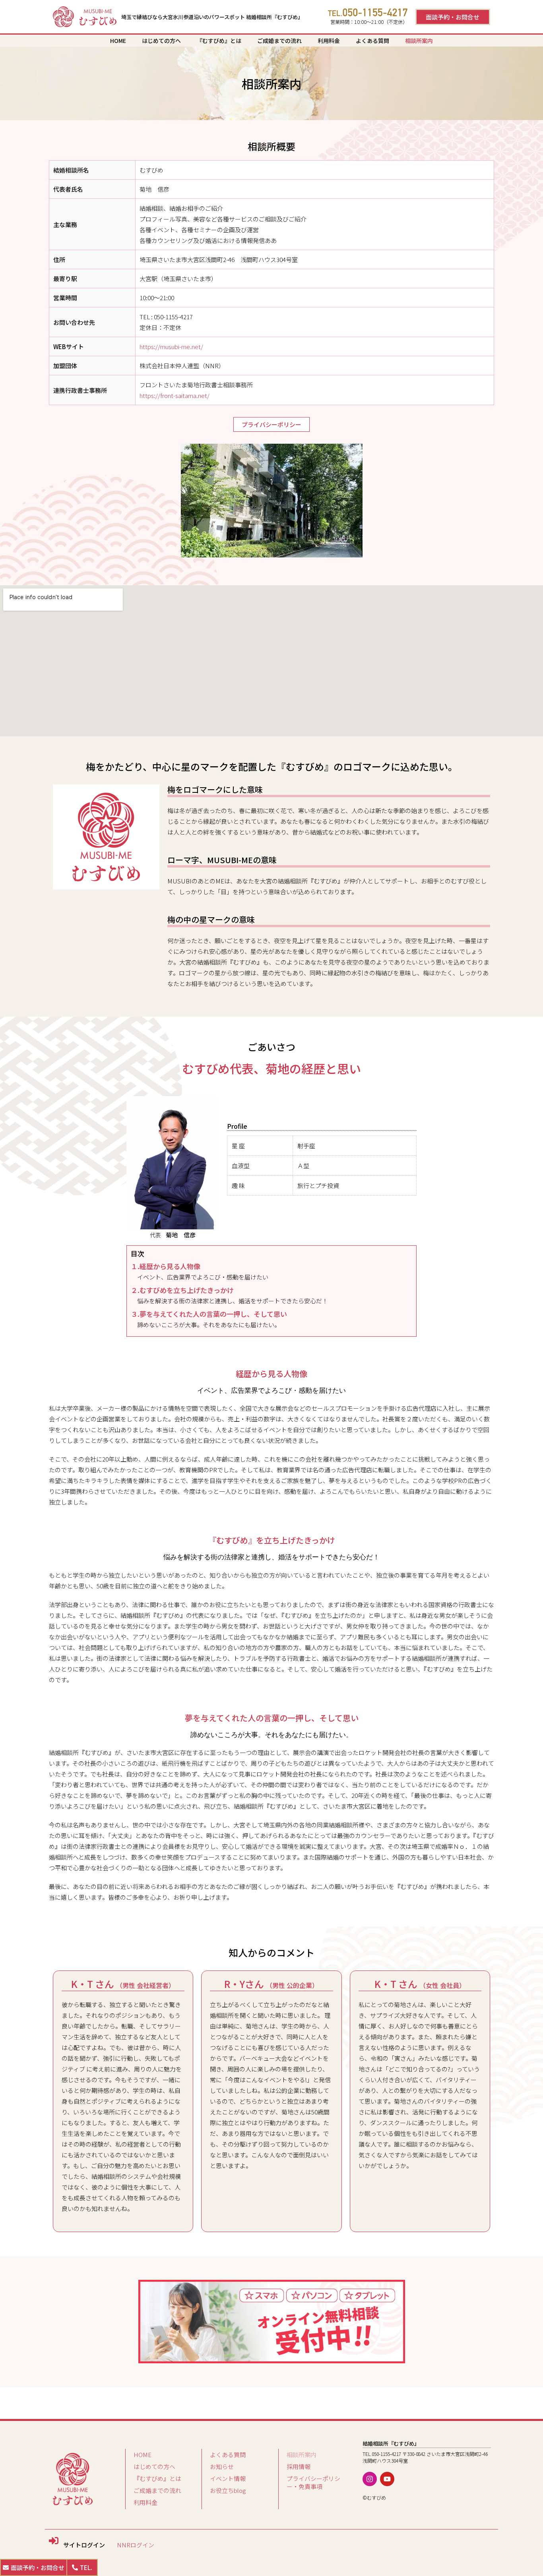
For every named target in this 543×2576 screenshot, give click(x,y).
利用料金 (329, 41)
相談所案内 (419, 41)
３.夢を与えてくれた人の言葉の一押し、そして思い (209, 1314)
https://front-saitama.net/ (175, 395)
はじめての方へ (161, 41)
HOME (118, 41)
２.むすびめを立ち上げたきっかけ (182, 1290)
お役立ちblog (228, 2490)
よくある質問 (372, 41)
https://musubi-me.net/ (171, 347)
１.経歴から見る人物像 (166, 1266)
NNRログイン (136, 2545)
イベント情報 (228, 2478)
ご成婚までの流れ (279, 41)
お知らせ (222, 2466)
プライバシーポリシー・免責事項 (313, 2482)
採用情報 (299, 2466)
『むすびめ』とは (219, 41)
